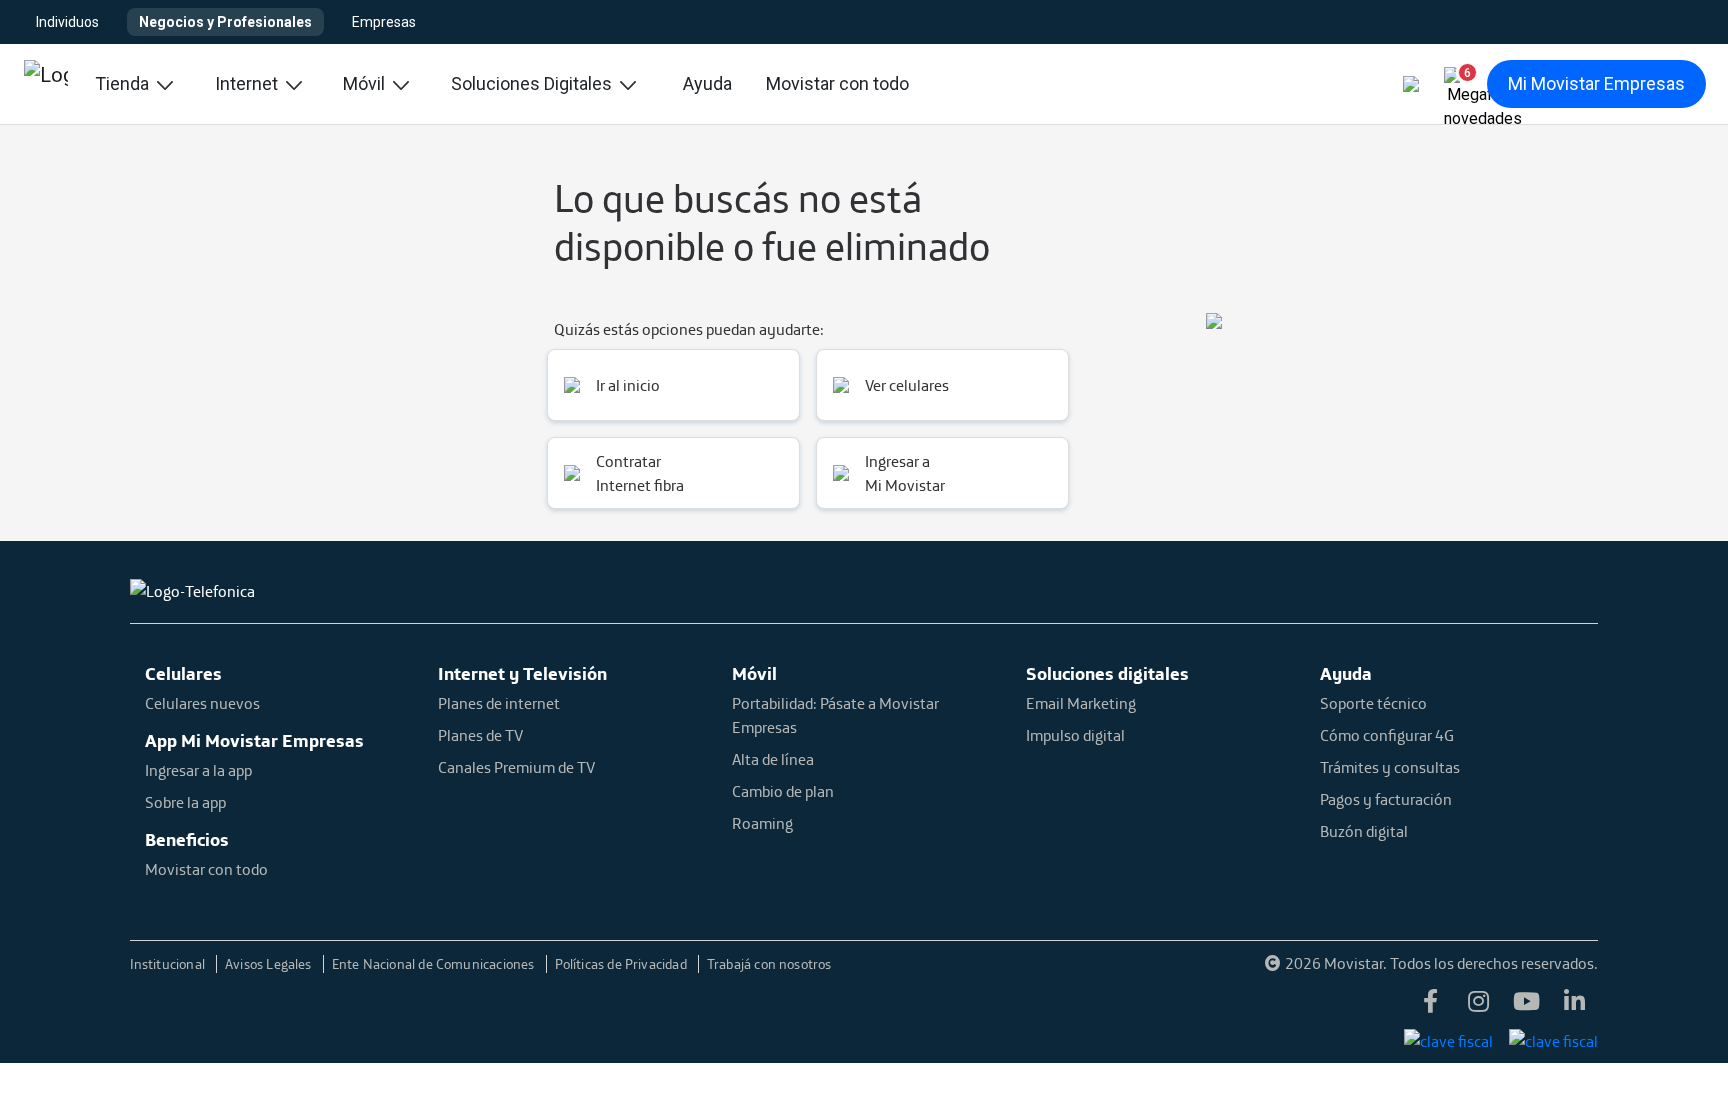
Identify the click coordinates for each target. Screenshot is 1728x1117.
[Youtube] (1526, 1003)
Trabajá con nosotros (769, 964)
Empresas (384, 22)
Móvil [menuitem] (366, 83)
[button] (1459, 80)
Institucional (169, 964)
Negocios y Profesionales (225, 22)
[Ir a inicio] (46, 84)
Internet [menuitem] (248, 83)
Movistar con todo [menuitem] (837, 83)
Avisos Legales (270, 964)
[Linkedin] (1574, 1003)
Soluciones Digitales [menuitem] (533, 83)
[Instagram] (1478, 1003)
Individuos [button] (67, 22)
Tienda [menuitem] (124, 83)
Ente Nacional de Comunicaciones (435, 964)
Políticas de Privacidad (622, 964)
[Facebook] (1430, 1003)
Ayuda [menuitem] (707, 83)
